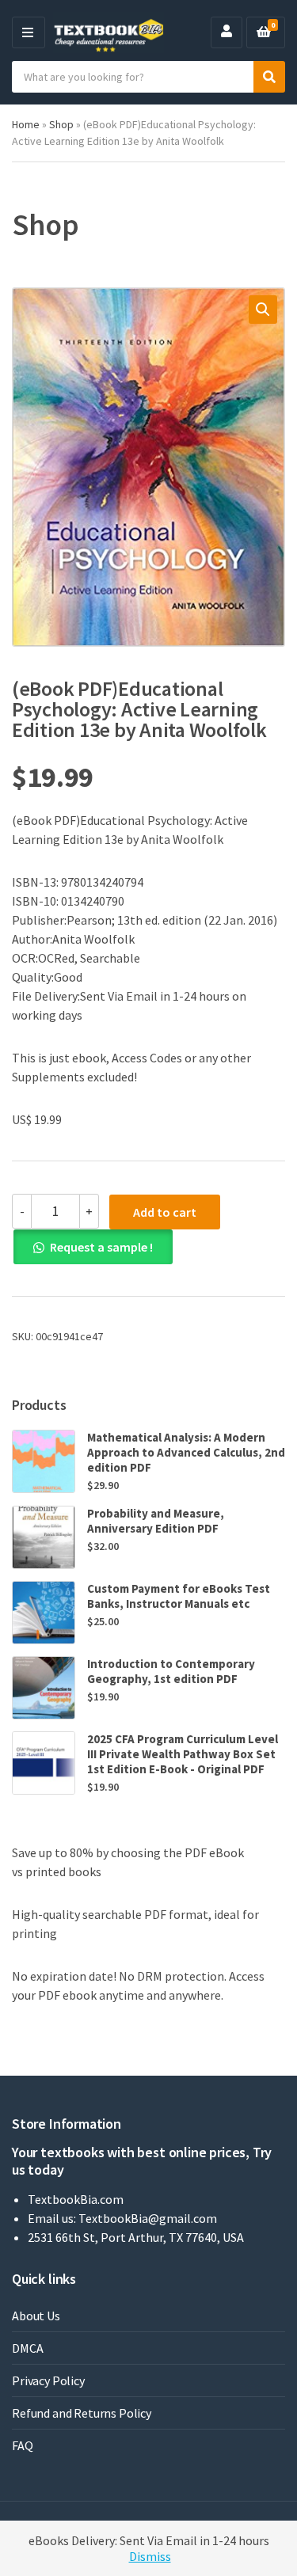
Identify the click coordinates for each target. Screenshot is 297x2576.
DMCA (27, 2348)
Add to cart (165, 1212)
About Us (36, 2316)
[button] (263, 310)
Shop (61, 124)
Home (26, 124)
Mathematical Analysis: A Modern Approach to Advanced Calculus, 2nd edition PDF (186, 1452)
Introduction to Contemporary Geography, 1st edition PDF (171, 1671)
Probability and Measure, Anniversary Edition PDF (156, 1521)
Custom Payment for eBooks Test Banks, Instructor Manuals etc (179, 1596)
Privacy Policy (48, 2380)
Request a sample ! (101, 1247)
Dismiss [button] (150, 2556)
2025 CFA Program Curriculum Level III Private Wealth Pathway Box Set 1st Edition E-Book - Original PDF (183, 1754)
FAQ (23, 2445)
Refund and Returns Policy (82, 2413)
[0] (264, 32)
